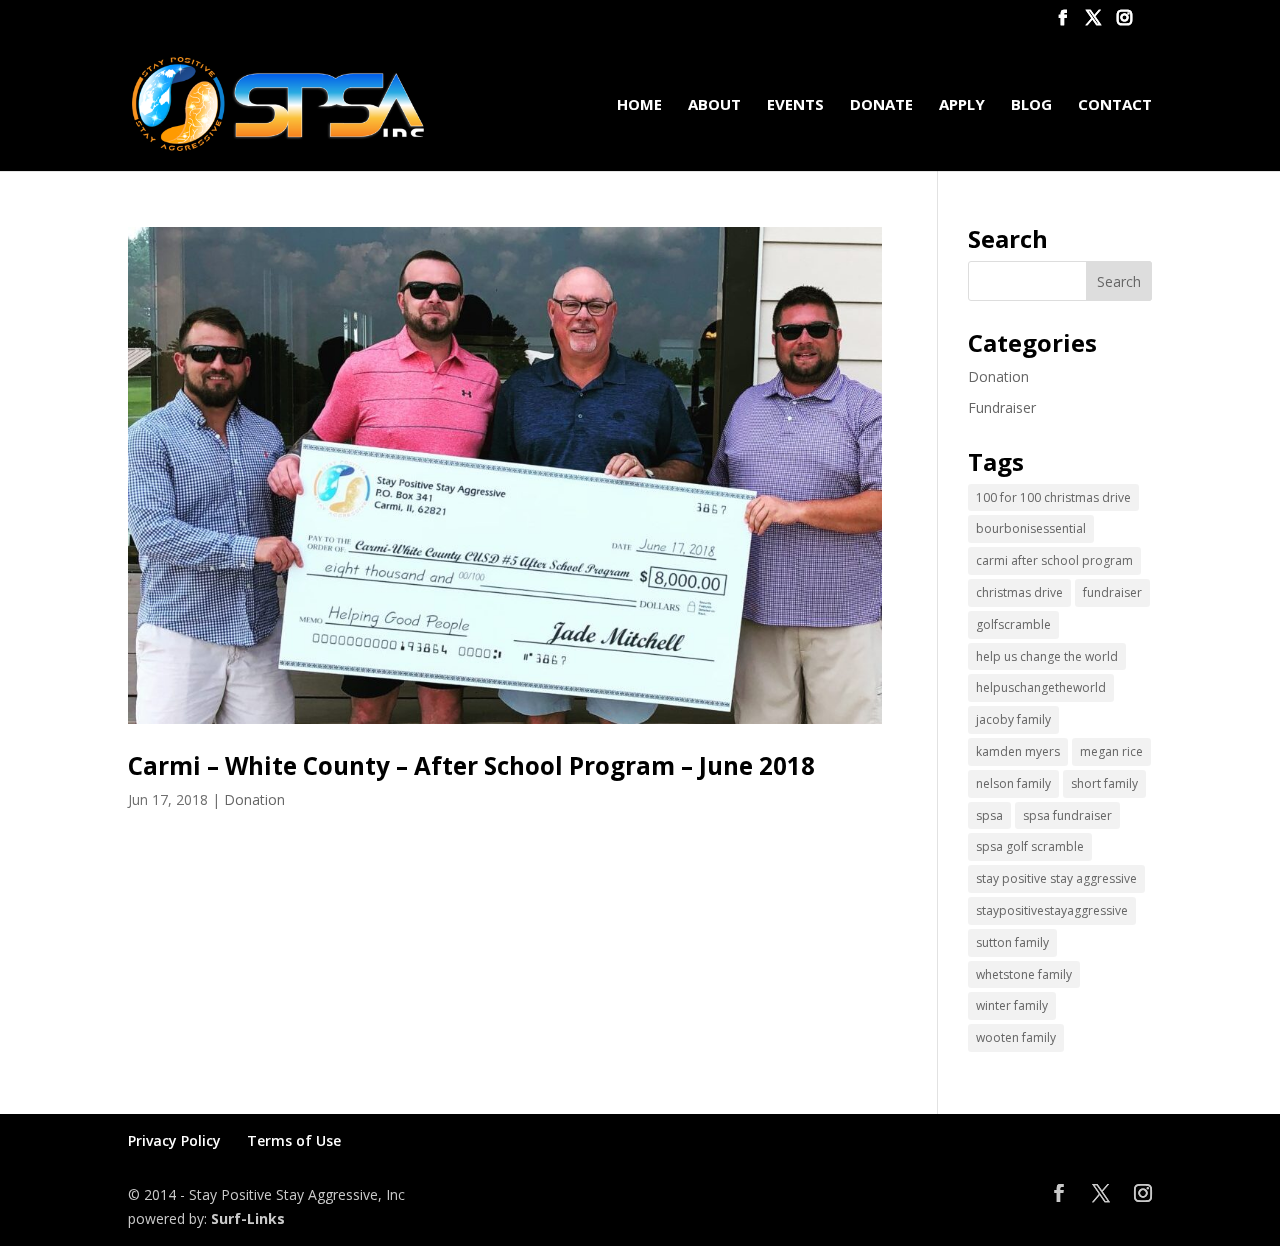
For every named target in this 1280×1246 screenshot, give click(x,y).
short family (1104, 783)
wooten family (1016, 1037)
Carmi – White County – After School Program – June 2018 (471, 765)
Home (639, 105)
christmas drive (1019, 592)
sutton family (1012, 942)
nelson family (1013, 783)
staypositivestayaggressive (1052, 910)
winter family (1012, 1005)
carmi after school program (1054, 560)
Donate (881, 105)
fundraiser (1112, 592)
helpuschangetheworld (1041, 687)
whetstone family (1024, 974)
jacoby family (1013, 719)
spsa (989, 815)
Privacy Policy (174, 1140)
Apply (962, 105)
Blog (1031, 105)
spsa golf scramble (1030, 846)
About (714, 105)
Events (795, 105)
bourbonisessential (1031, 528)
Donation (254, 799)
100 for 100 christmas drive (1053, 497)
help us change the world (1047, 656)
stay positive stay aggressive (1056, 878)
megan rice (1111, 751)
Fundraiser (1002, 407)
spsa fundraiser (1067, 815)
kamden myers (1018, 751)
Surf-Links (248, 1218)
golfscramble (1013, 624)
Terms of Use (294, 1140)
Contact (1115, 105)
